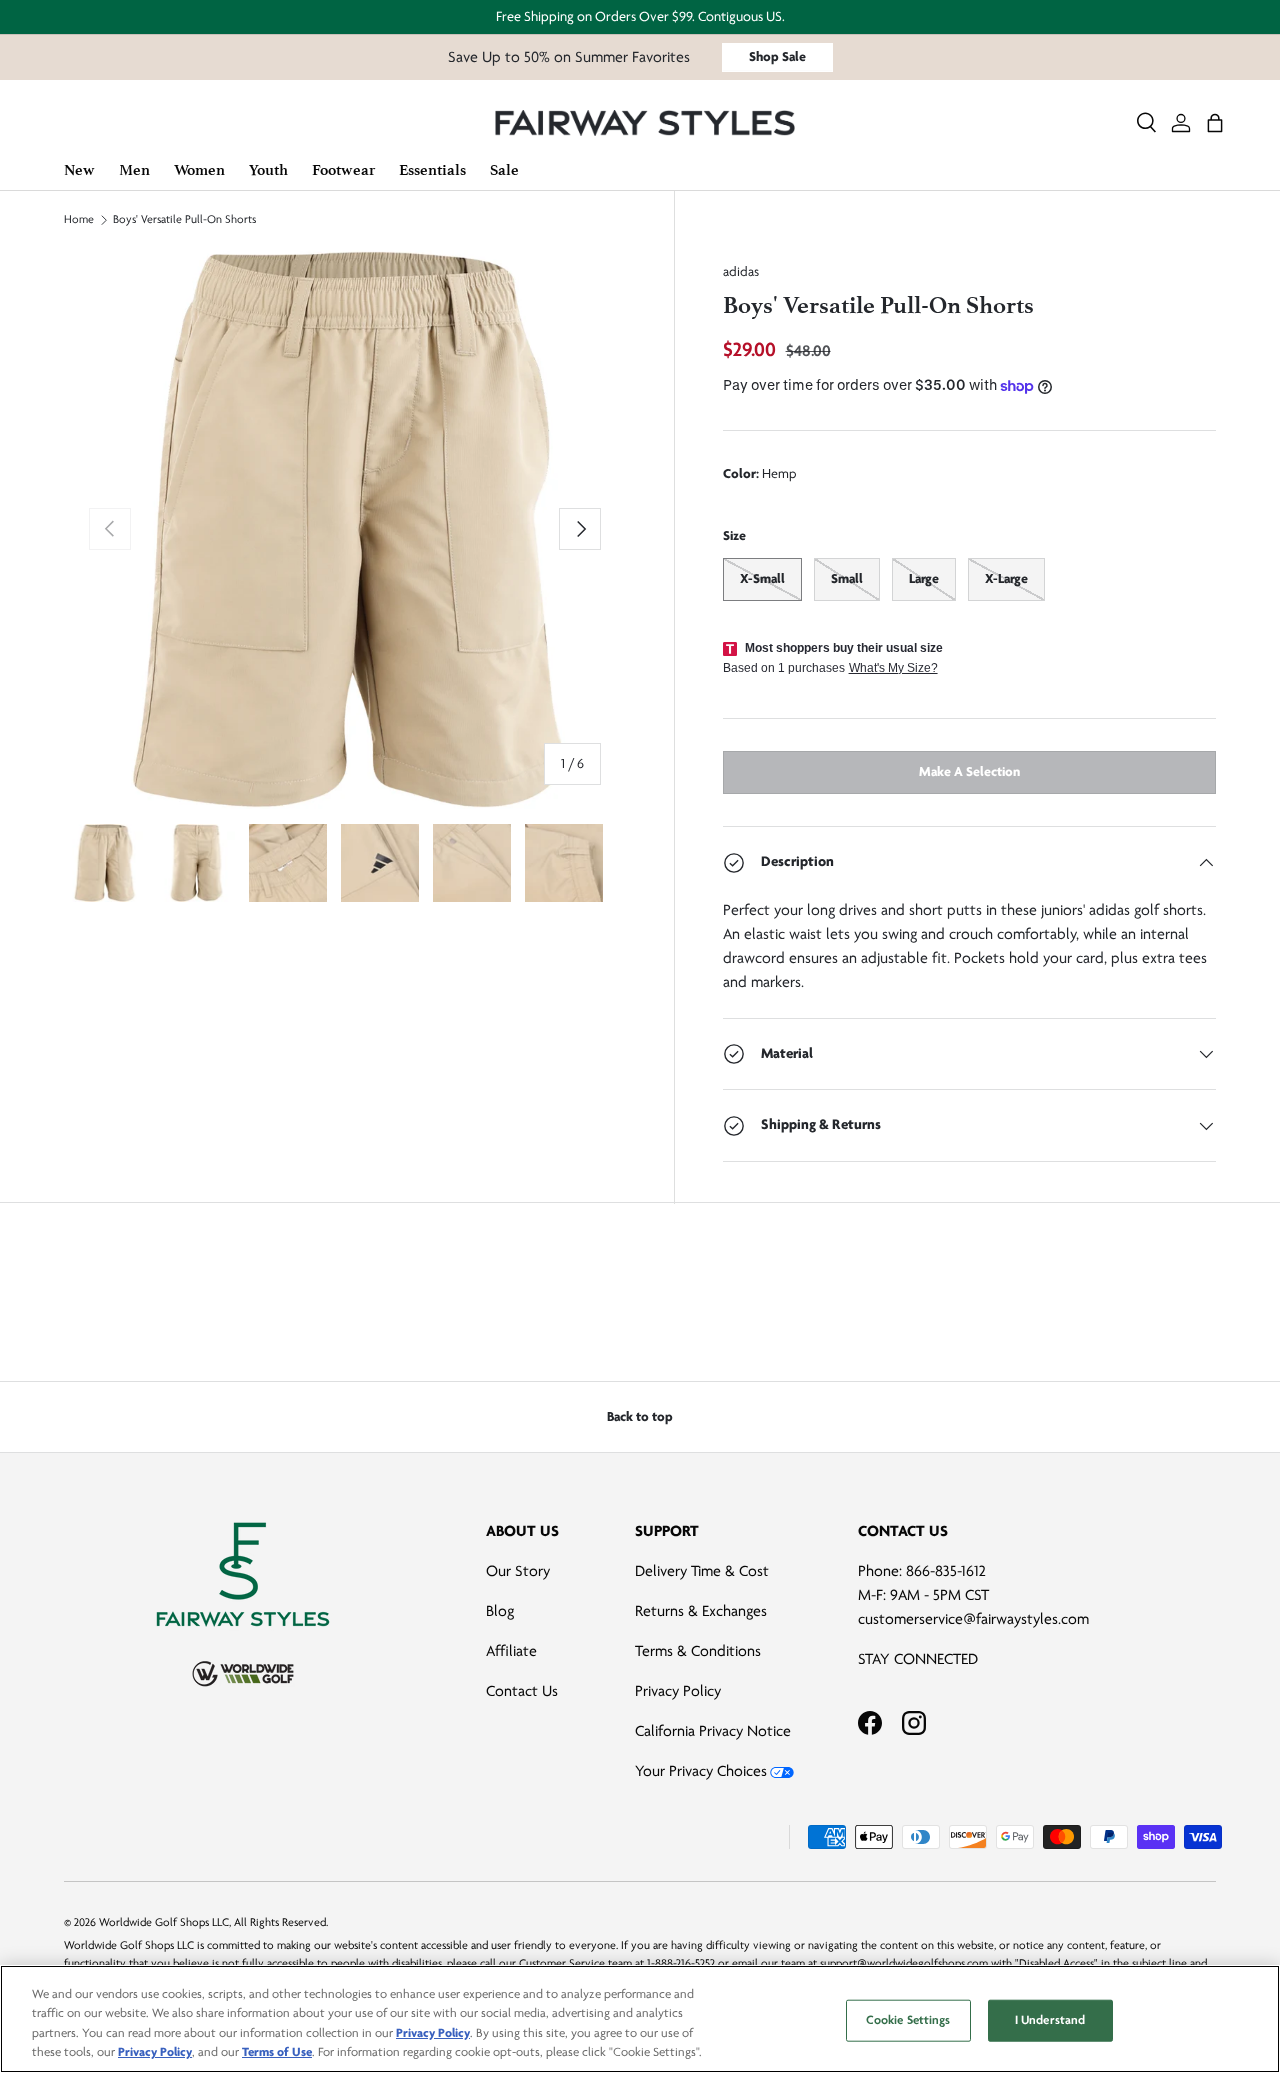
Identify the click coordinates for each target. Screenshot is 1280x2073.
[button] (1215, 123)
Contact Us (522, 1691)
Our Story (518, 1571)
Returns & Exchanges (701, 1611)
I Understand (1050, 2020)
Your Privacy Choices (701, 1771)
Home (79, 220)
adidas (741, 271)
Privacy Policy (678, 1691)
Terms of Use (277, 2052)
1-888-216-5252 (681, 1963)
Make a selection (969, 771)
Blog (500, 1611)
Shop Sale (777, 56)
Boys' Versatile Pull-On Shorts (184, 220)
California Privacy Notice (713, 1731)
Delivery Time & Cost (702, 1571)
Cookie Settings (908, 2020)
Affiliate (511, 1651)
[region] (640, 2019)
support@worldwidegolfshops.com (904, 1963)
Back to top (640, 1416)
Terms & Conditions (698, 1651)
